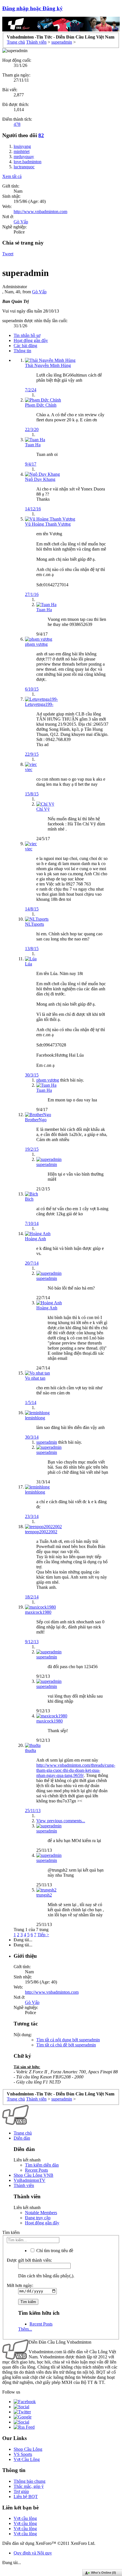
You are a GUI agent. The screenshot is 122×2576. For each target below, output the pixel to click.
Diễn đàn (22, 2138)
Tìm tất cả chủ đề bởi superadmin (66, 2045)
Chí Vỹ (43, 809)
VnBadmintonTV (30, 2180)
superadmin (47, 1442)
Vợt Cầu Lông (27, 2459)
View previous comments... (61, 1821)
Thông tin (22, 351)
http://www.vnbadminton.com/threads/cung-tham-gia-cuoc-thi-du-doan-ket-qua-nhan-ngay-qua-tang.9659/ (76, 1770)
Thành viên (24, 2185)
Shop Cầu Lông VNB (33, 2175)
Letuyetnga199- (39, 704)
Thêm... (25, 2329)
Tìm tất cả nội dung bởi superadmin (68, 2040)
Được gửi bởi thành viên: (29, 2260)
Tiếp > (43, 1935)
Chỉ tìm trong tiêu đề (54, 2251)
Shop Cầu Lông (28, 2449)
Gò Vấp (21, 222)
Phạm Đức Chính (41, 405)
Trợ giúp (21, 2491)
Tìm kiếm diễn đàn (42, 2165)
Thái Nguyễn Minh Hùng (48, 365)
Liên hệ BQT (26, 2497)
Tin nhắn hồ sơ (27, 335)
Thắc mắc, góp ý (29, 2486)
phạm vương (36, 644)
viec (29, 769)
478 (17, 124)
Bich (29, 1199)
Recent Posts (36, 2170)
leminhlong (35, 1418)
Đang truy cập (38, 2218)
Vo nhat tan (35, 1378)
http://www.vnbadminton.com (40, 212)
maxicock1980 (38, 1612)
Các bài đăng (25, 346)
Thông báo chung (30, 2481)
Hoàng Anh (35, 1239)
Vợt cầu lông (25, 2518)
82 (41, 135)
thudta (30, 1750)
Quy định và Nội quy (33, 2553)
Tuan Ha (33, 445)
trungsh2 (44, 1895)
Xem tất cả (12, 176)
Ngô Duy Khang (40, 479)
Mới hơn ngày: (20, 2285)
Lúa (29, 964)
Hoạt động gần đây (31, 340)
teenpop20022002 (41, 1532)
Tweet (8, 254)
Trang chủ (23, 2133)
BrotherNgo (36, 1120)
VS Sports (23, 2454)
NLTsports (34, 924)
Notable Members (41, 2213)
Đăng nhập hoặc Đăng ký (32, 8)
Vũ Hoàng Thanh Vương (48, 524)
